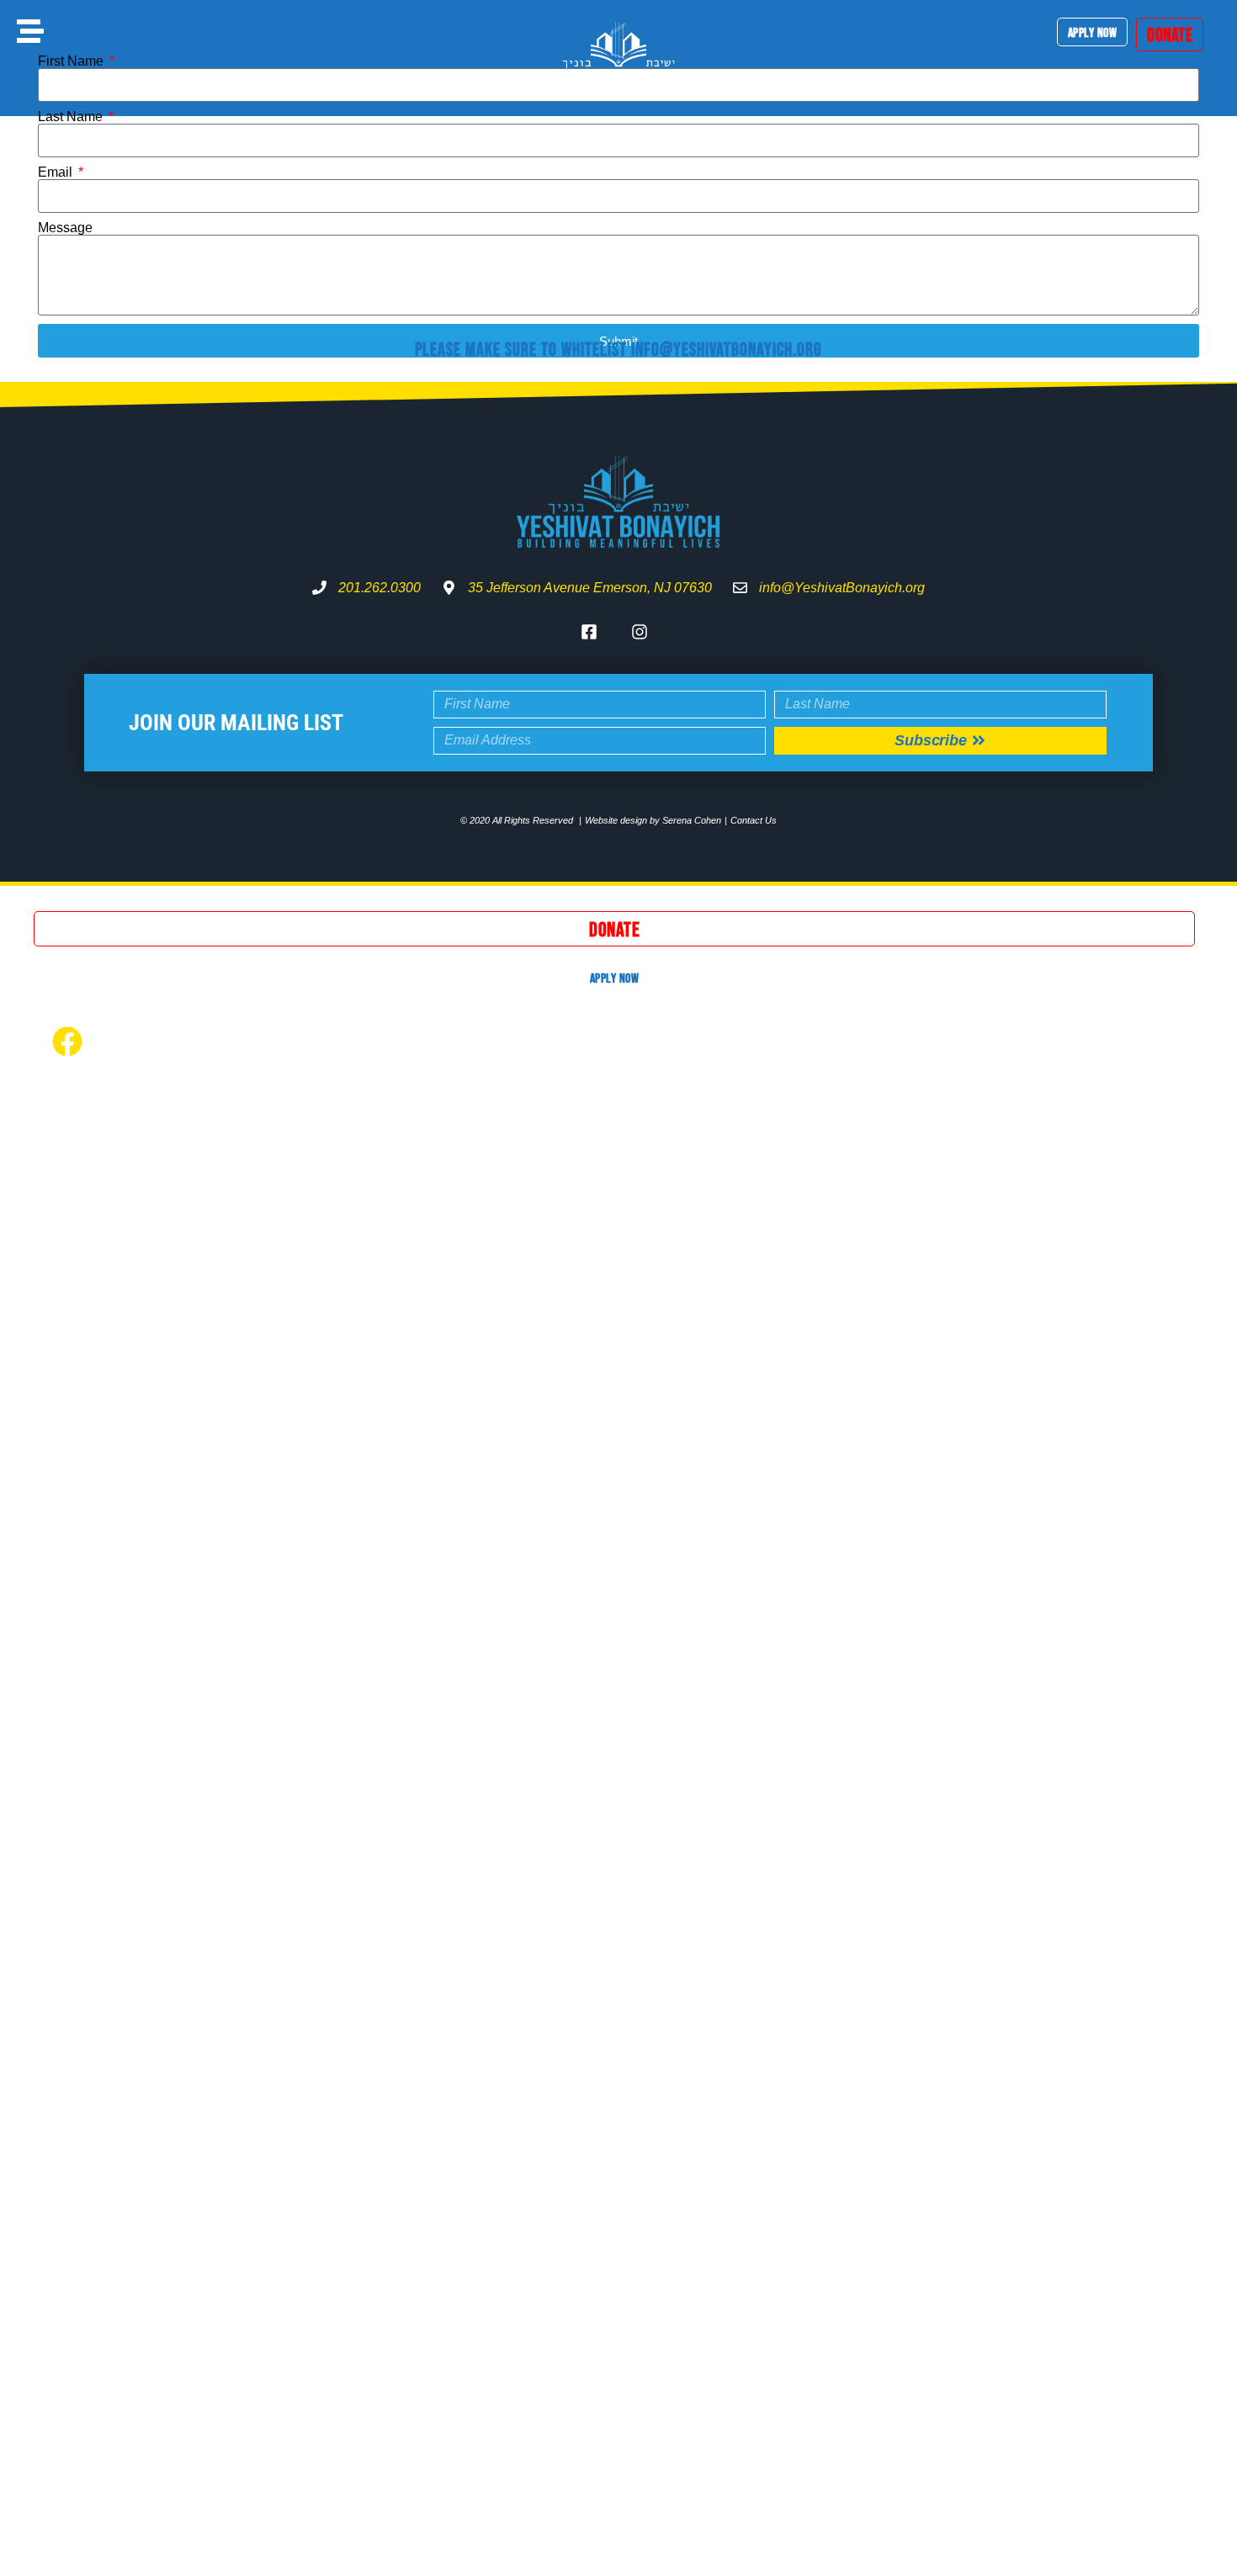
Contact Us (754, 820)
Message (65, 228)
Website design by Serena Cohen (653, 820)
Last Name (72, 117)
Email (57, 172)
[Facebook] (67, 1042)
